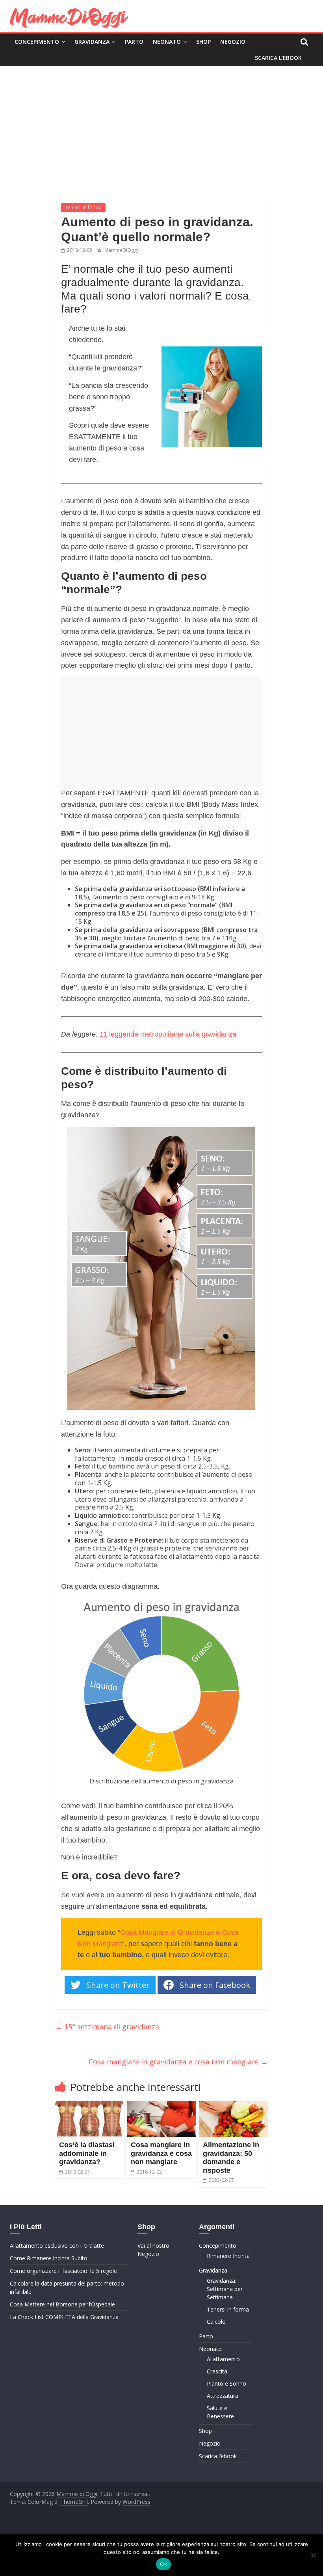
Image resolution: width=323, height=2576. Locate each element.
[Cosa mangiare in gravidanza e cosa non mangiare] (161, 2105)
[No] (313, 2555)
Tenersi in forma (83, 208)
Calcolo (216, 2322)
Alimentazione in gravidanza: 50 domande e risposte (231, 2158)
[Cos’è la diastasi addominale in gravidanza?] (90, 2105)
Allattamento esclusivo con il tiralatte (57, 2246)
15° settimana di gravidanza (107, 2027)
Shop (203, 42)
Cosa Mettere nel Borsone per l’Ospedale (62, 2304)
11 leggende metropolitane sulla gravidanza (168, 1034)
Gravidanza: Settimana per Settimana (225, 2289)
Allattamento (223, 2359)
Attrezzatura (223, 2396)
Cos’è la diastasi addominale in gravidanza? (87, 2153)
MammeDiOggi (121, 250)
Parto (134, 42)
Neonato (167, 42)
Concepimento (37, 42)
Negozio (233, 42)
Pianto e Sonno (226, 2383)
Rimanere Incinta (228, 2256)
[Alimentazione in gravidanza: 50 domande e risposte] (234, 2105)
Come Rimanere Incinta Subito (49, 2258)
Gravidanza (92, 42)
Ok (163, 2564)
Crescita (217, 2371)
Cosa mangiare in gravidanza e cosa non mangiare (178, 2062)
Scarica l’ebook (278, 58)
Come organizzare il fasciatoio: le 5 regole (63, 2271)
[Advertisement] (161, 125)
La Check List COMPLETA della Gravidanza (64, 2317)
